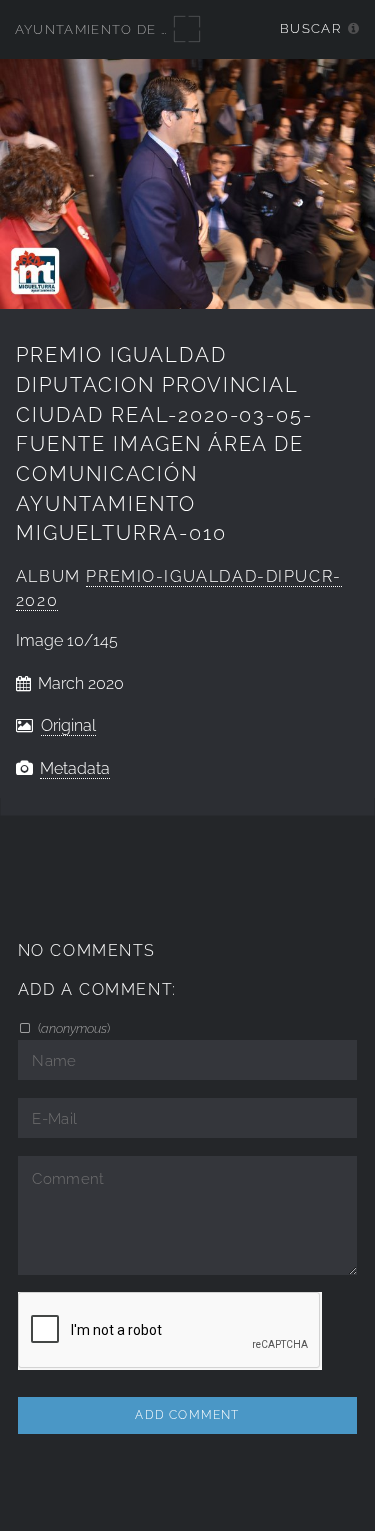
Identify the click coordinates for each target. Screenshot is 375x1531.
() (72, 1028)
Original (68, 725)
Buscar (310, 28)
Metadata (75, 768)
